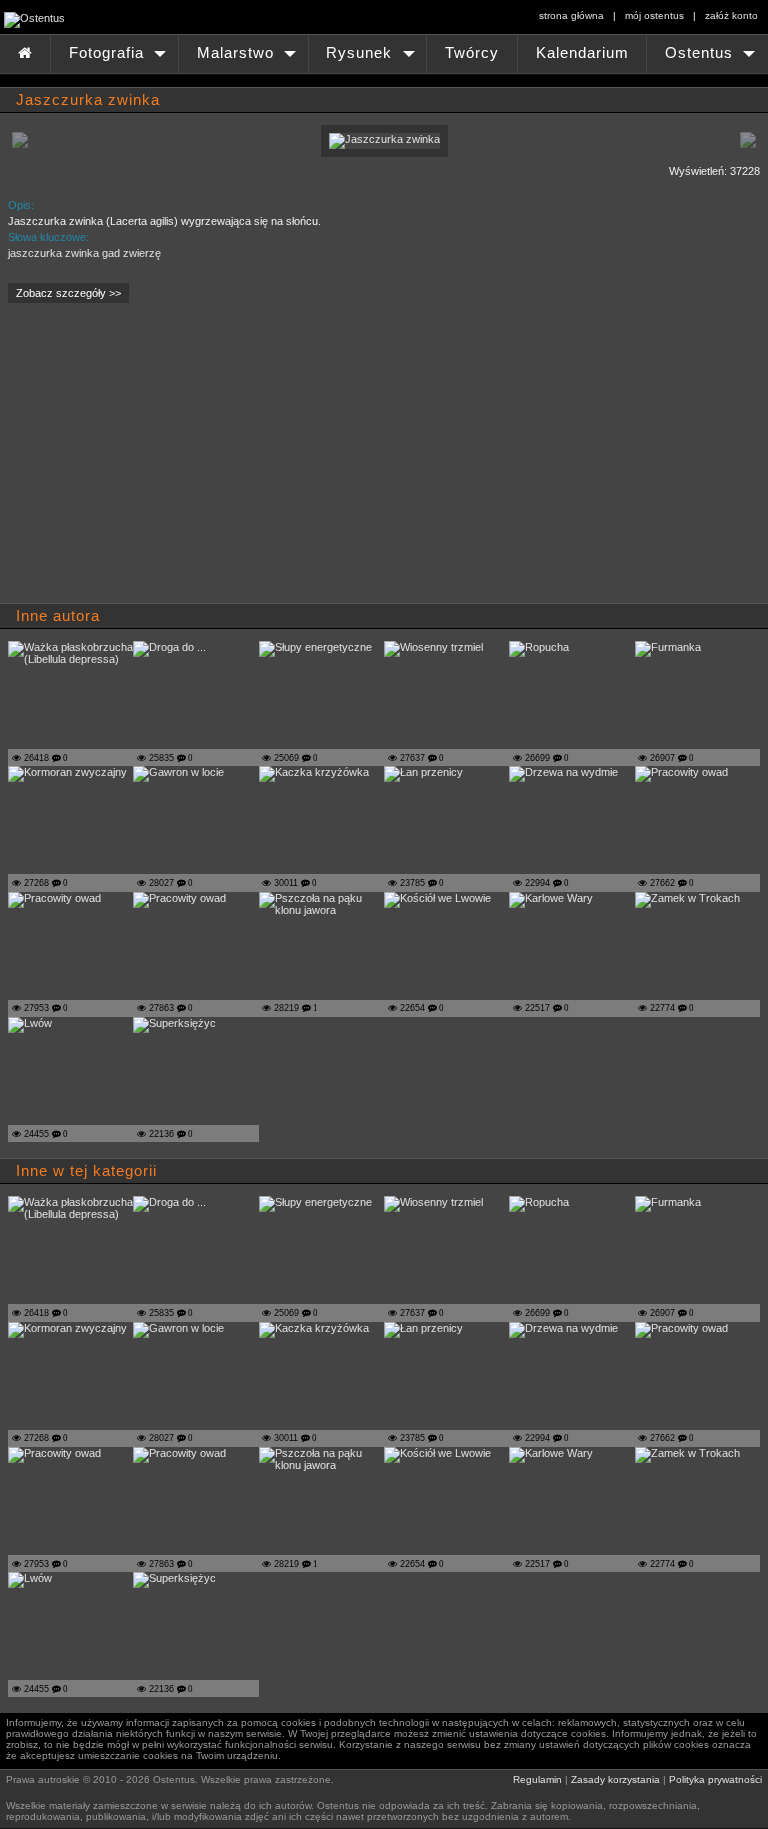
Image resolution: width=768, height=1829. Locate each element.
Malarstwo (248, 59)
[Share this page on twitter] (134, 175)
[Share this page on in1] (242, 175)
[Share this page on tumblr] (206, 175)
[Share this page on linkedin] (170, 175)
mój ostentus (654, 15)
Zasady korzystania (615, 1779)
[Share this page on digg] (314, 175)
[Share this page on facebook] (26, 175)
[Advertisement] (300, 459)
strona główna (571, 15)
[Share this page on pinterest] (62, 175)
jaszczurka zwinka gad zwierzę (84, 253)
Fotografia (119, 59)
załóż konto (731, 15)
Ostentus (712, 59)
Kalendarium (582, 53)
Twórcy (472, 53)
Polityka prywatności (715, 1779)
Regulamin (537, 1779)
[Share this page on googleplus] (98, 175)
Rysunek (372, 59)
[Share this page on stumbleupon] (278, 175)
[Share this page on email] (350, 175)
